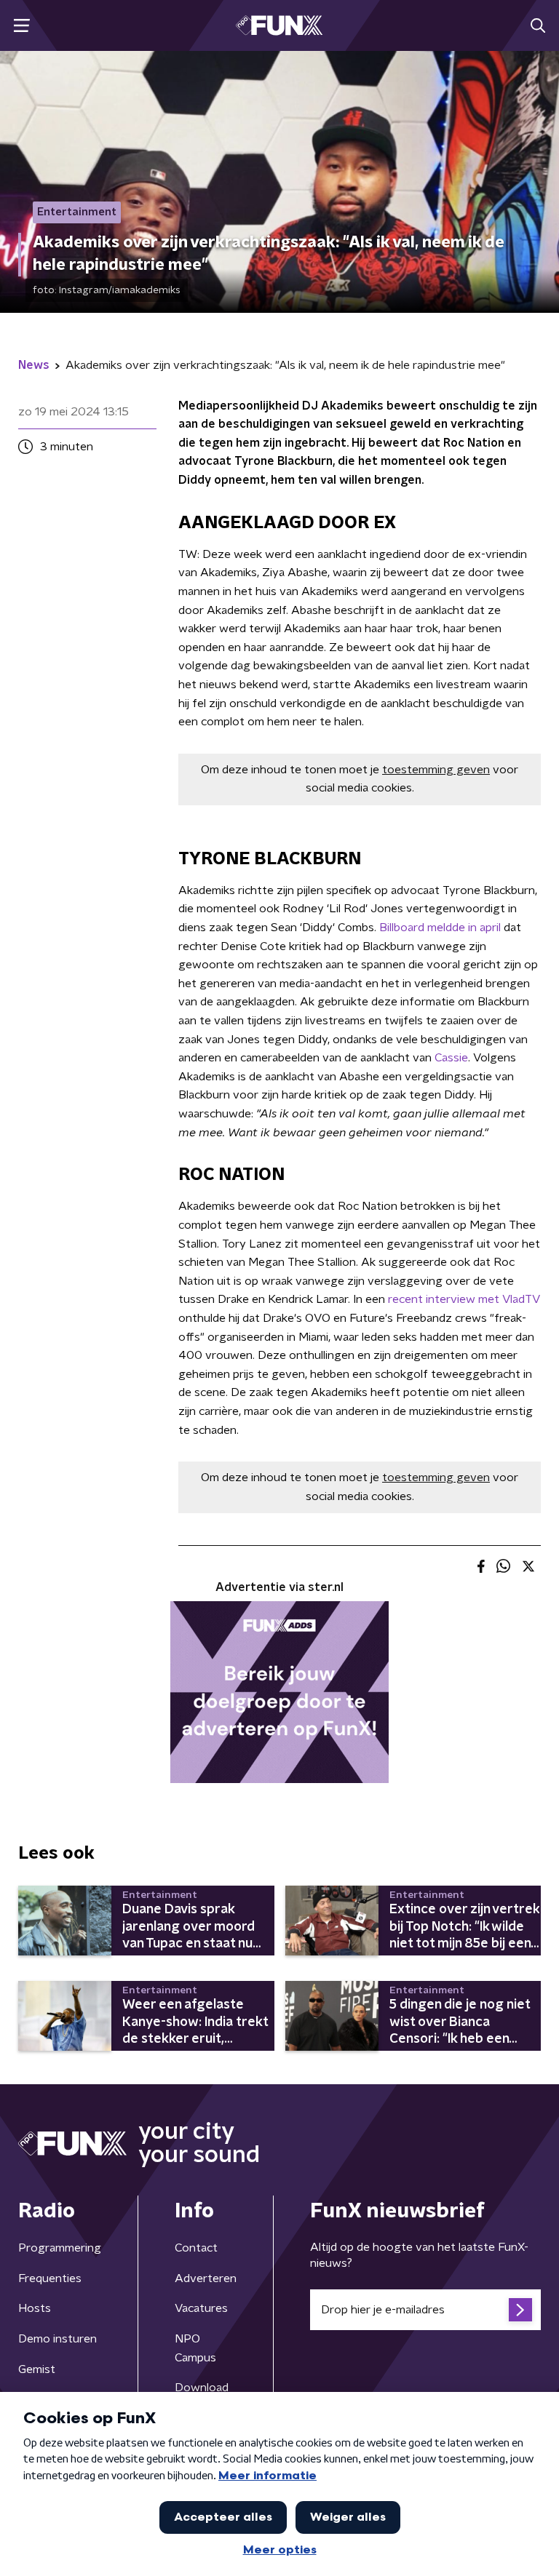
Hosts (35, 2308)
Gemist (37, 2369)
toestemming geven (436, 770)
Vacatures (201, 2308)
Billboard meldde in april (440, 928)
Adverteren (206, 2278)
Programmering (60, 2248)
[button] (21, 26)
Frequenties (50, 2278)
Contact (196, 2248)
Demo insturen (58, 2339)
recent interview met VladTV (463, 1299)
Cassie (451, 1058)
